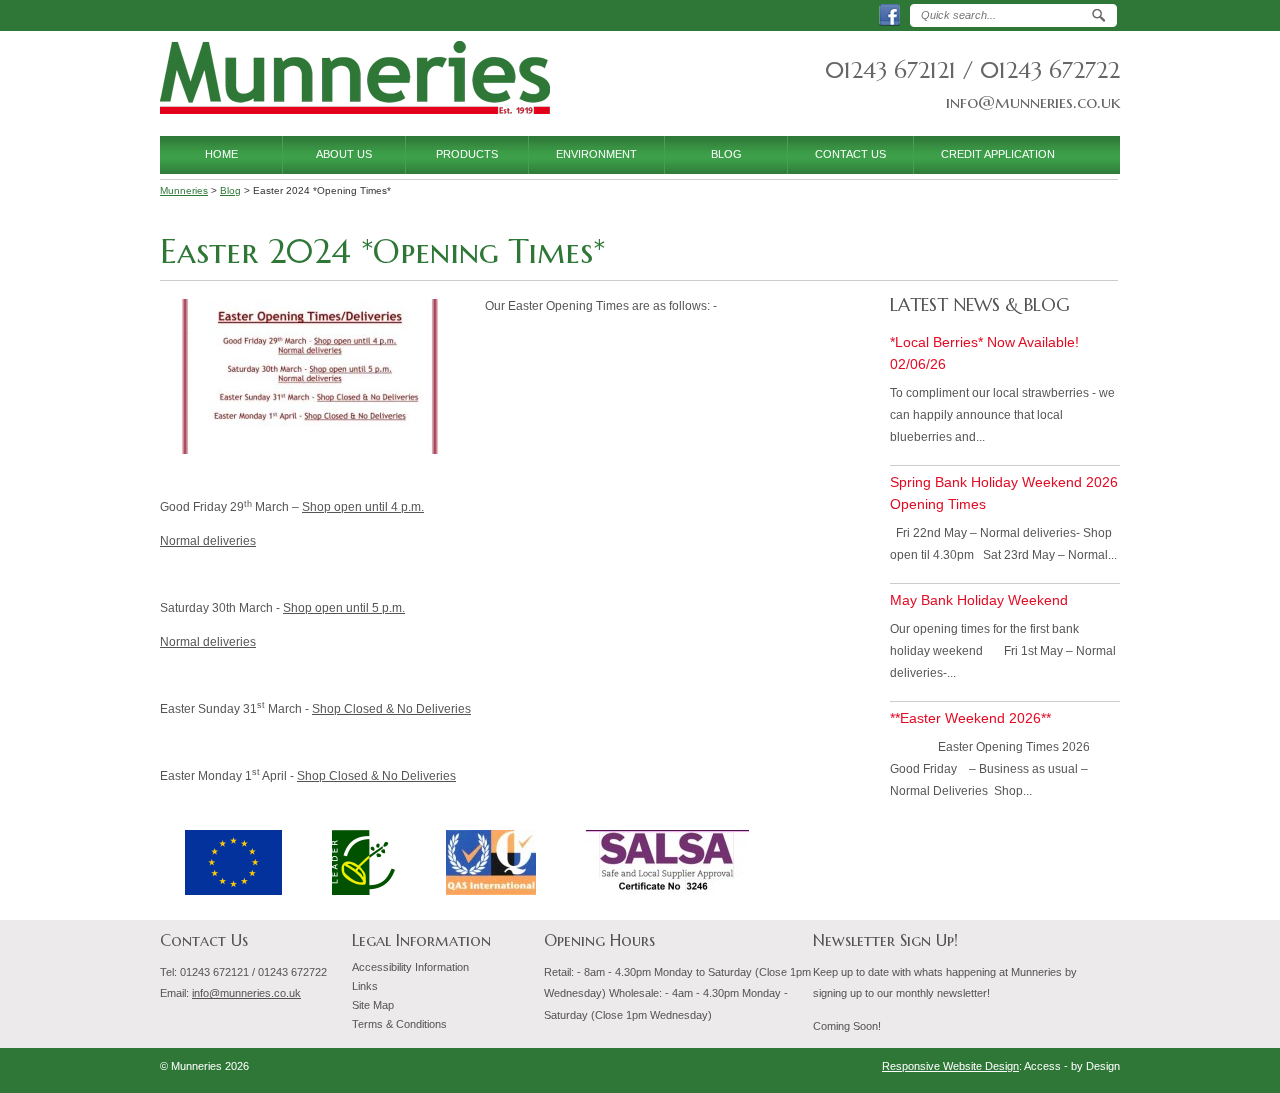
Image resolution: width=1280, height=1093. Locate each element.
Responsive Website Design (950, 1066)
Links (365, 986)
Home (221, 154)
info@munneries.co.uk (1033, 102)
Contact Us (850, 154)
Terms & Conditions (399, 1024)
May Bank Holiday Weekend (979, 600)
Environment (596, 154)
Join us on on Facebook (899, 15)
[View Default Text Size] (607, 1071)
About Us (344, 154)
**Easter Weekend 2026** (970, 718)
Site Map (373, 1005)
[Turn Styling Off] (697, 1071)
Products (467, 154)
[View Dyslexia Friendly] (667, 1071)
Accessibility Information (410, 967)
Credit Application (998, 154)
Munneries (355, 78)
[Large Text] (637, 1071)
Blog (726, 154)
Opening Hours (599, 940)
